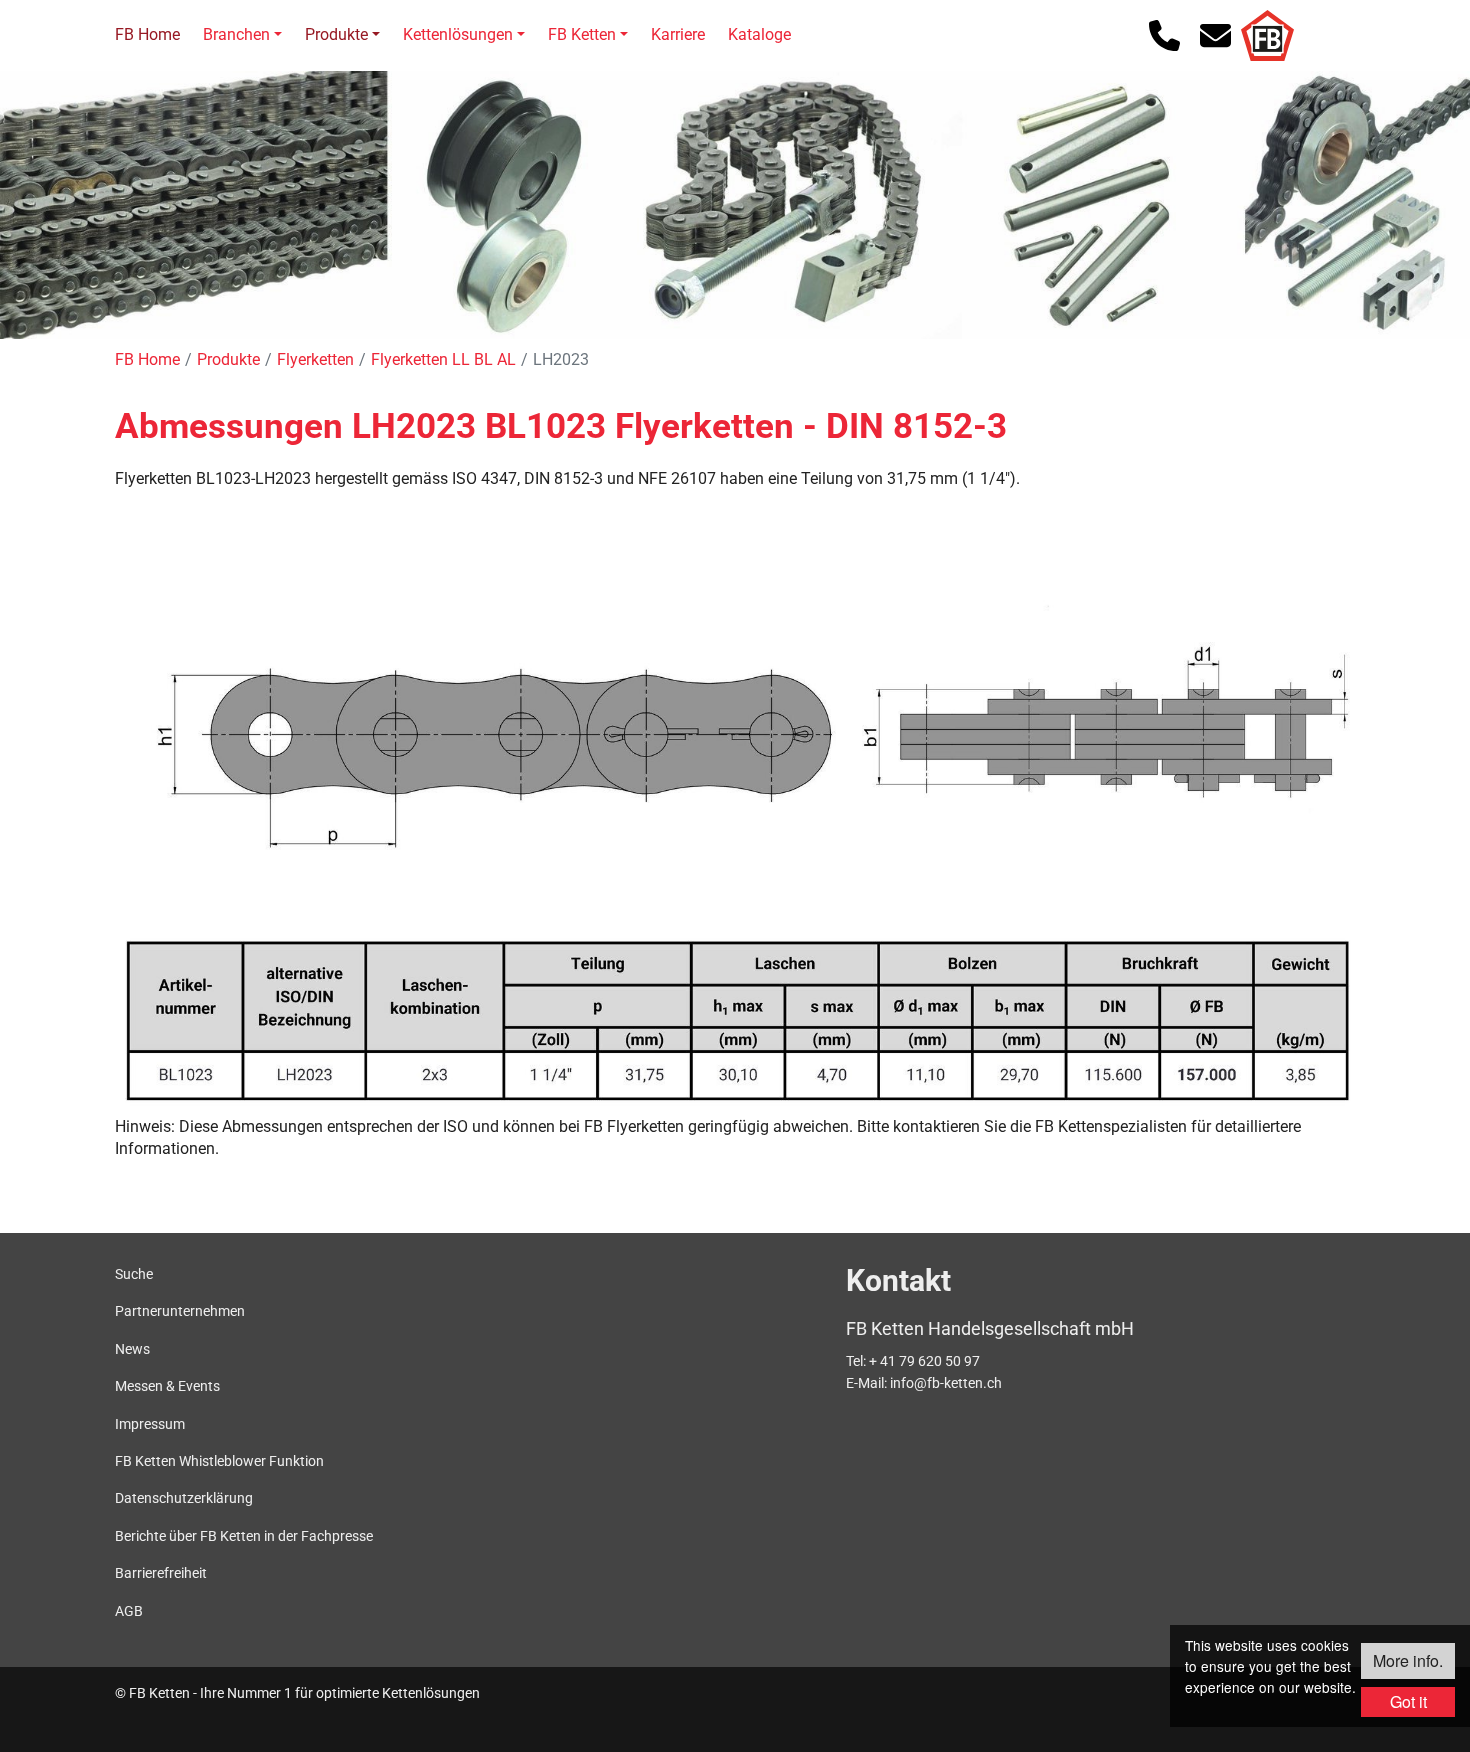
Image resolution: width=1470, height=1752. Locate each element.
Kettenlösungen (458, 34)
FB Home (147, 34)
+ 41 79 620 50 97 (924, 1361)
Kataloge (759, 34)
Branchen (236, 34)
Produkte (336, 34)
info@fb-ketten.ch (946, 1383)
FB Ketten (582, 34)
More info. (1408, 1660)
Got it (1408, 1701)
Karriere (678, 34)
